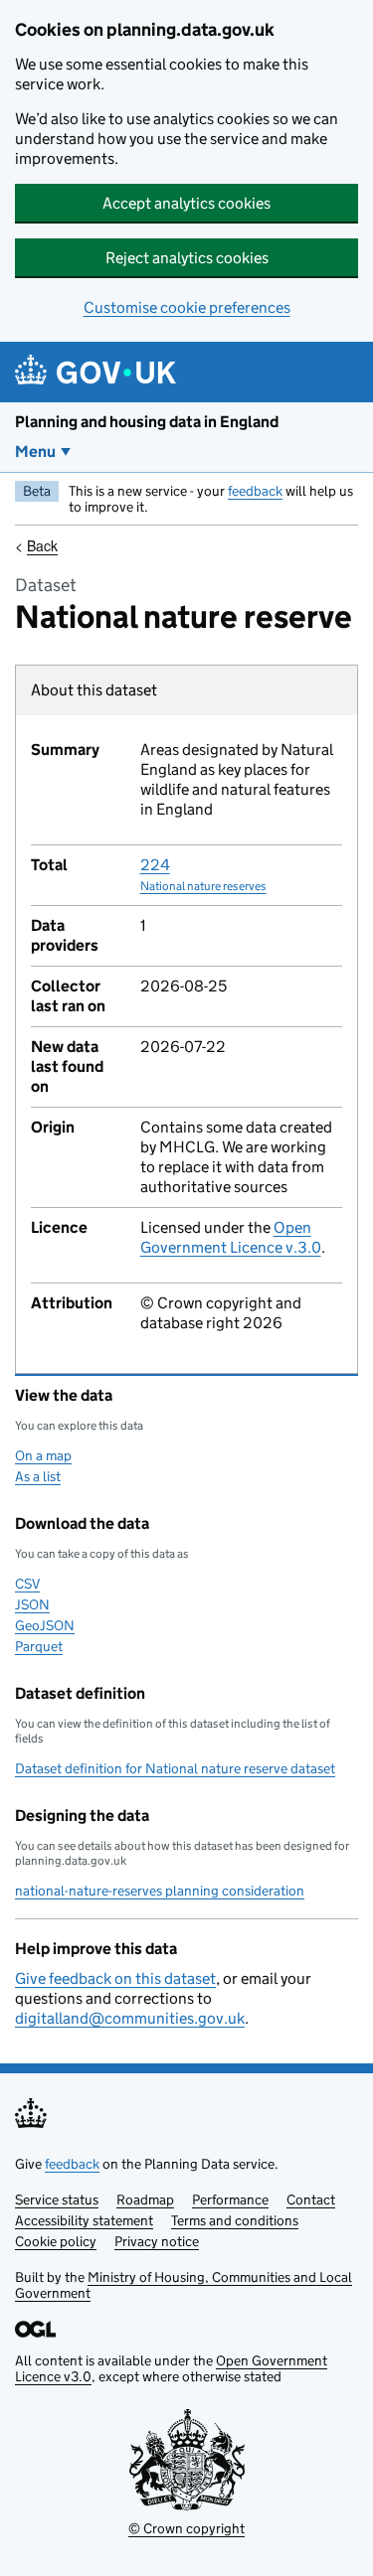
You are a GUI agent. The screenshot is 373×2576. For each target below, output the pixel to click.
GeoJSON (45, 1625)
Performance (230, 2199)
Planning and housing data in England (147, 422)
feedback (255, 491)
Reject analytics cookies (187, 258)
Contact (311, 2199)
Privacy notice (157, 2241)
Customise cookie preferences (187, 307)
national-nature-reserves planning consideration (160, 1891)
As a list (38, 1476)
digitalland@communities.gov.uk (130, 2018)
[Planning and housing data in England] (99, 372)
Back (42, 545)
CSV (27, 1584)
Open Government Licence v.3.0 (231, 1237)
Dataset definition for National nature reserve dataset (175, 1768)
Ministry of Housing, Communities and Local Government (184, 2285)
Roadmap (145, 2199)
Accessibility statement (84, 2220)
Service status (57, 2199)
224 (203, 874)
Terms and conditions (235, 2220)
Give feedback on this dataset (115, 1978)
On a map (43, 1455)
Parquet (39, 1646)
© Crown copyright (186, 2528)
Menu (35, 452)
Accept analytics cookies (186, 203)
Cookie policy (56, 2241)
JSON (32, 1604)
